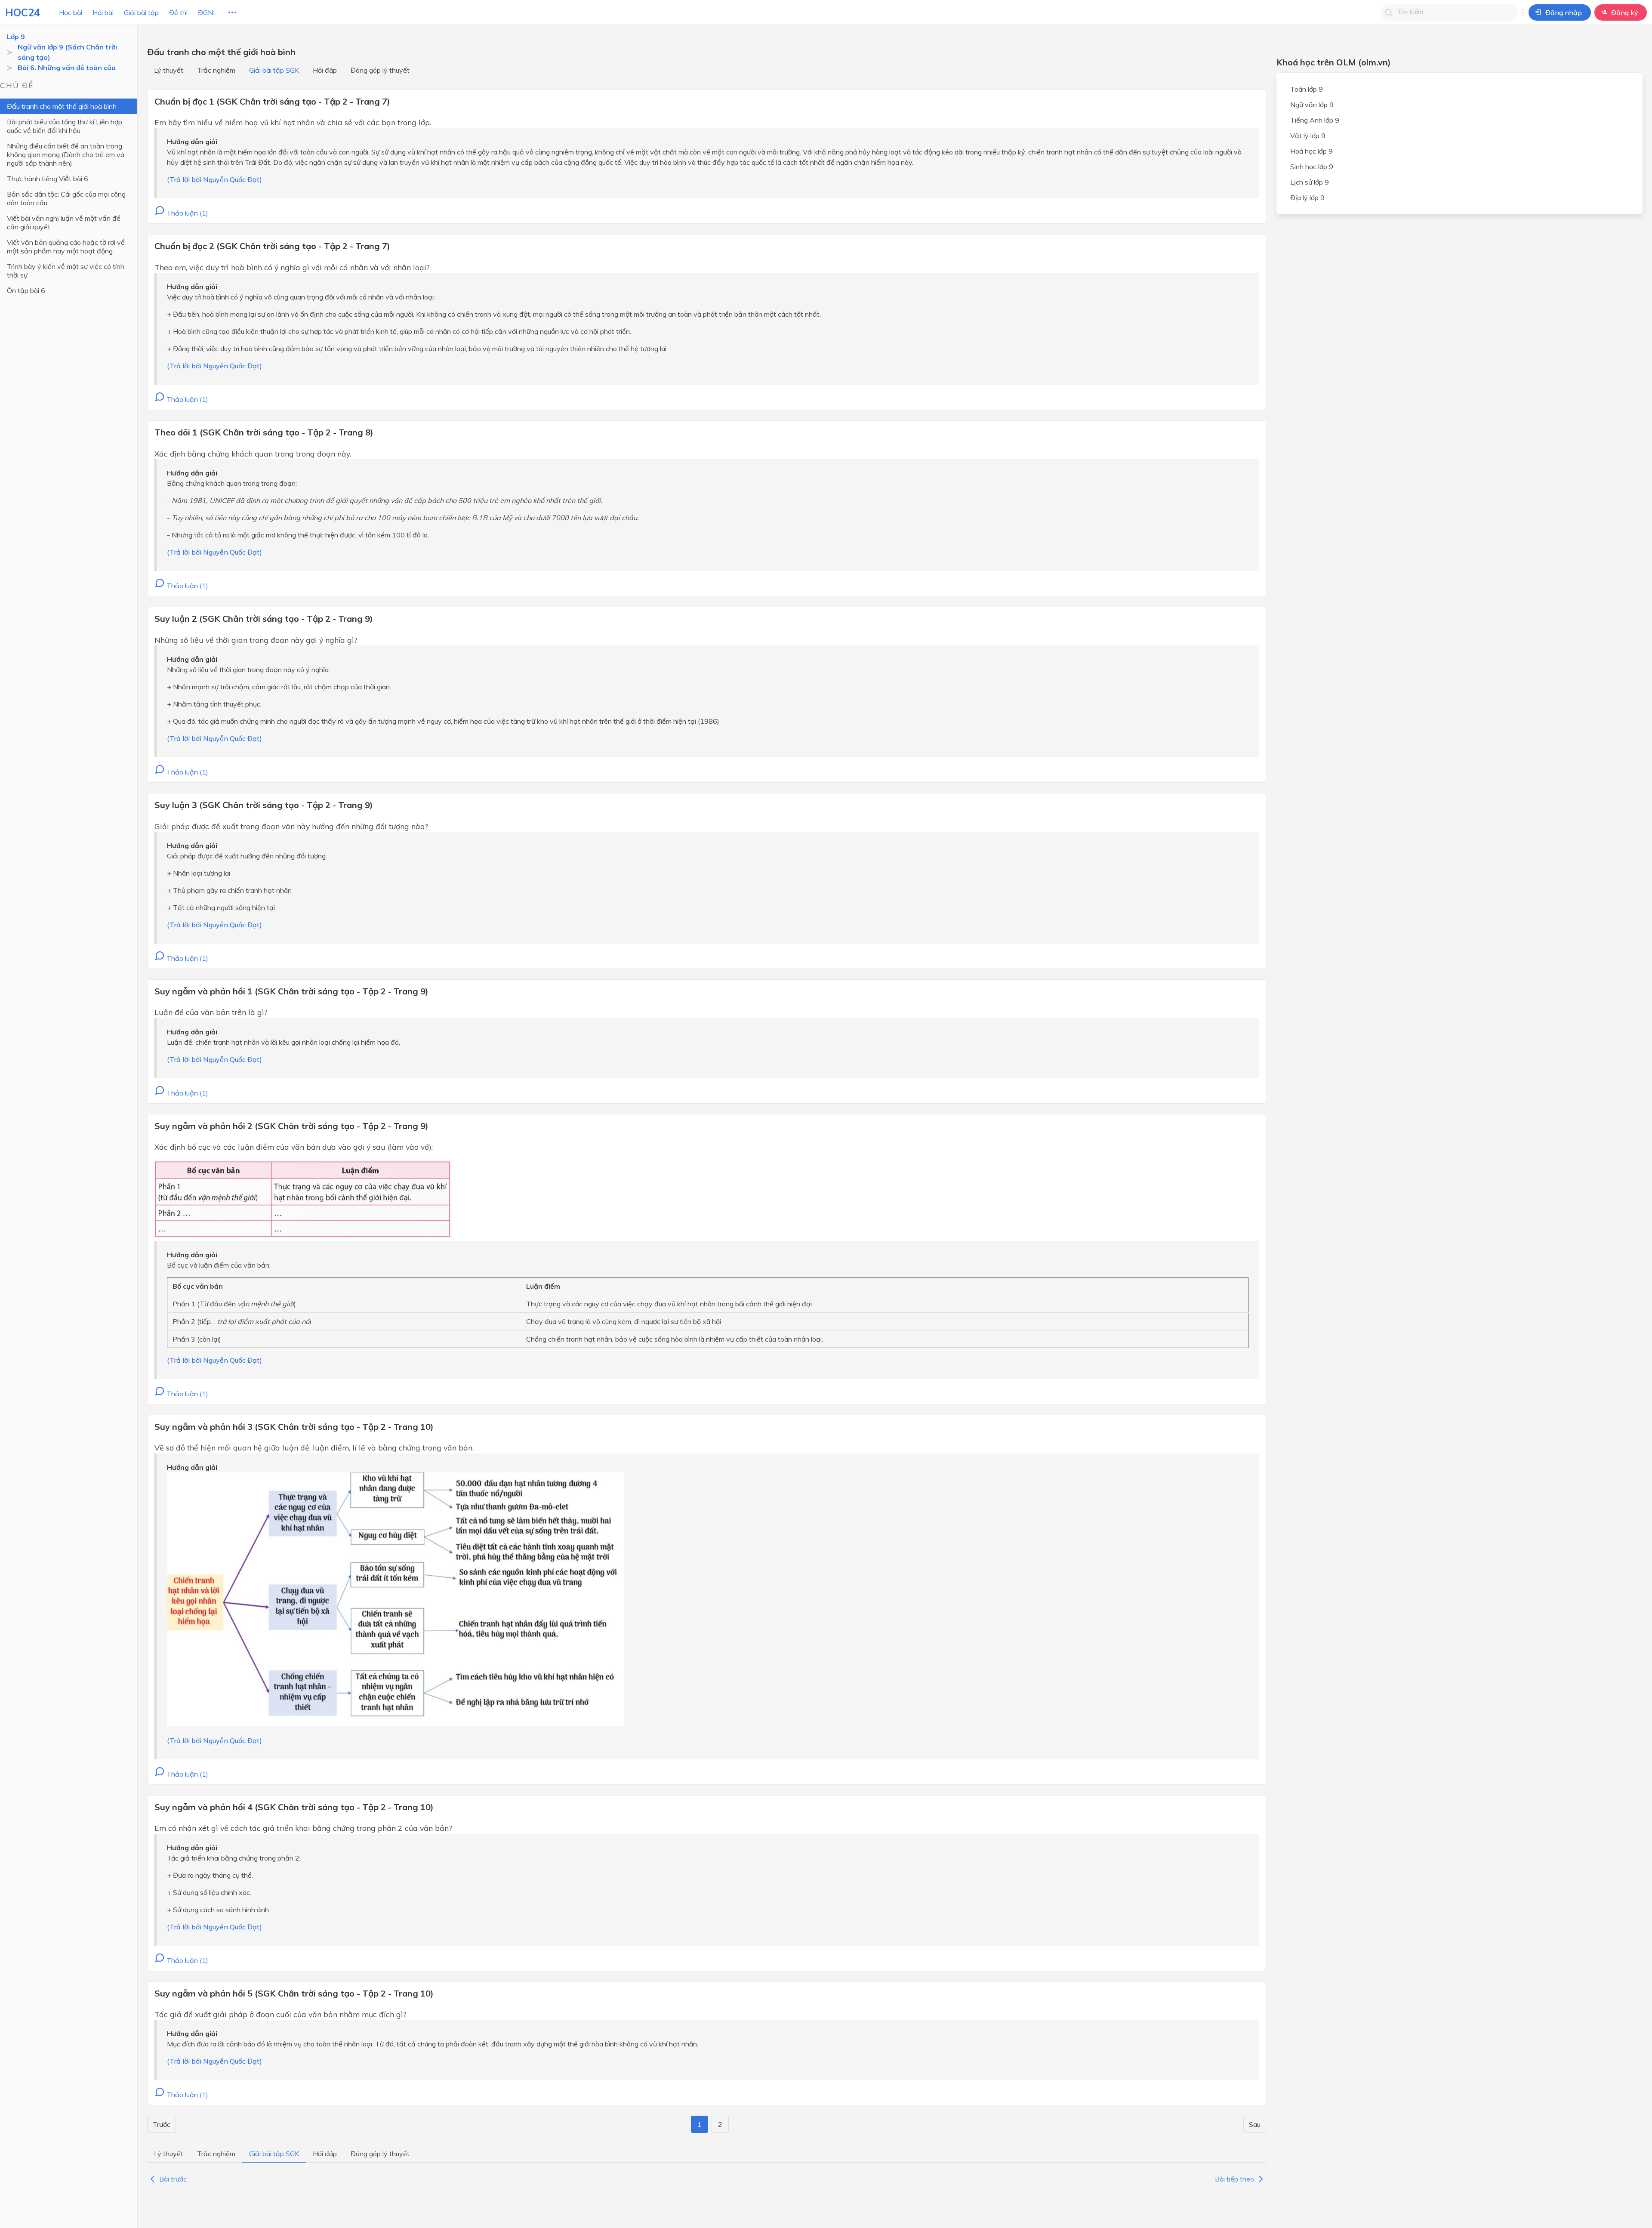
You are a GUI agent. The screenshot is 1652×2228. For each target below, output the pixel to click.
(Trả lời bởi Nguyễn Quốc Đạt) (214, 179)
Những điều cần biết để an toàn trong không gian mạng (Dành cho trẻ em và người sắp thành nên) (66, 154)
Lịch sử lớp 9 (1310, 182)
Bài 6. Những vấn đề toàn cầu (66, 68)
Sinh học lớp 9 (1312, 167)
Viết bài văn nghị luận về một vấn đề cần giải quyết (64, 222)
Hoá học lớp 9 (1311, 151)
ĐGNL (207, 12)
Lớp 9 (16, 37)
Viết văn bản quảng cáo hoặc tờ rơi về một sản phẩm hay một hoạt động (66, 247)
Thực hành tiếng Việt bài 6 (48, 179)
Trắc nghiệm (216, 70)
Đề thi (178, 12)
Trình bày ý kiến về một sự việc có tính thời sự (66, 271)
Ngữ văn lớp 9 (1312, 105)
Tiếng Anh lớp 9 (1315, 120)
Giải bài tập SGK (274, 70)
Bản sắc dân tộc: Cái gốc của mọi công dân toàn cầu (66, 198)
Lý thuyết (169, 70)
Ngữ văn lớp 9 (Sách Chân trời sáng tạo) (67, 52)
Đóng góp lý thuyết (380, 70)
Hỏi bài (103, 12)
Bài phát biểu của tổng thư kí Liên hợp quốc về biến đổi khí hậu (65, 126)
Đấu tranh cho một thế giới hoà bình (62, 106)
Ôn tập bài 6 (26, 290)
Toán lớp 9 (1307, 89)
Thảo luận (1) (186, 213)
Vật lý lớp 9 (1308, 136)
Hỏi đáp (325, 70)
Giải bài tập (141, 12)
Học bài (71, 12)
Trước (162, 2124)
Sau (1255, 2124)
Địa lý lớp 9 (1307, 197)
